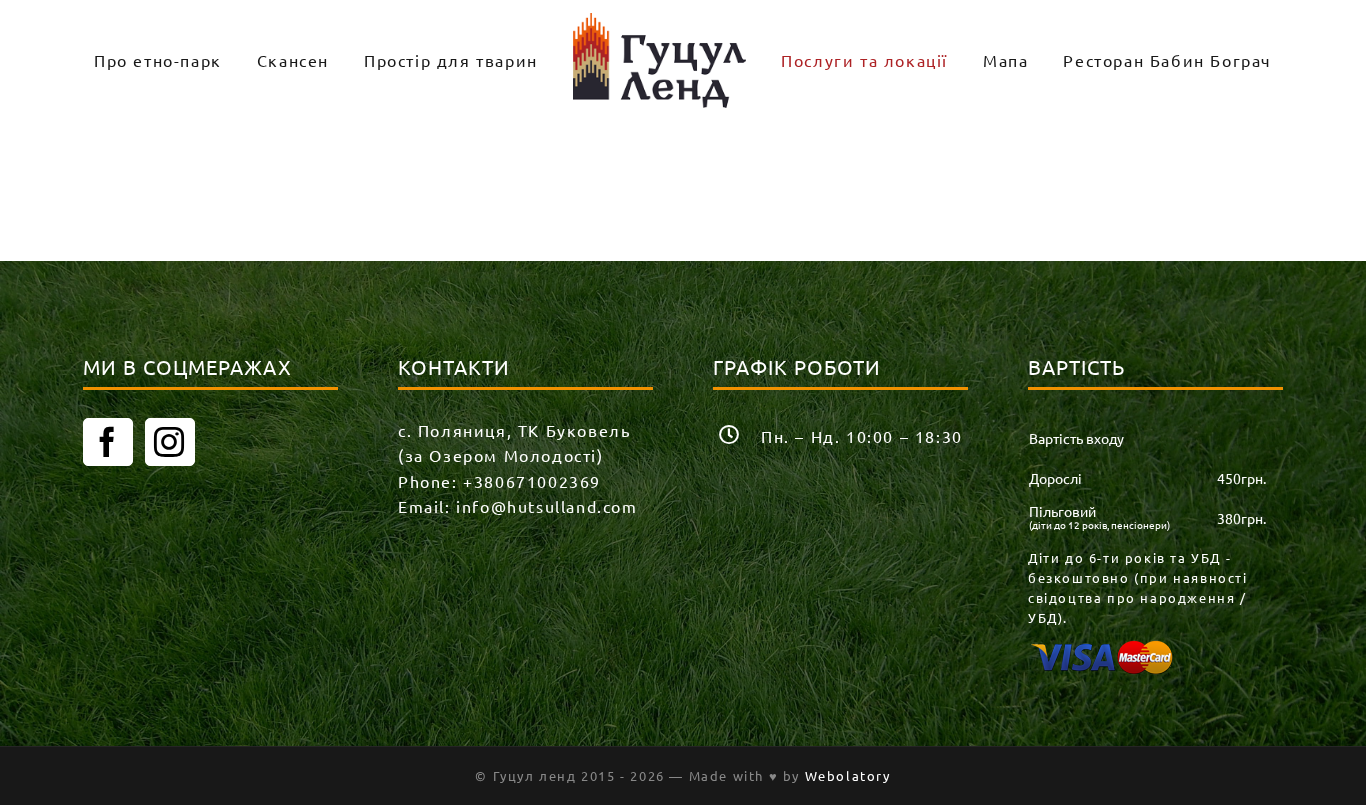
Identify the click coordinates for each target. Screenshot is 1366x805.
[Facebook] (108, 442)
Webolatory (848, 775)
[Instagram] (170, 442)
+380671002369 (532, 481)
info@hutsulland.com (546, 506)
